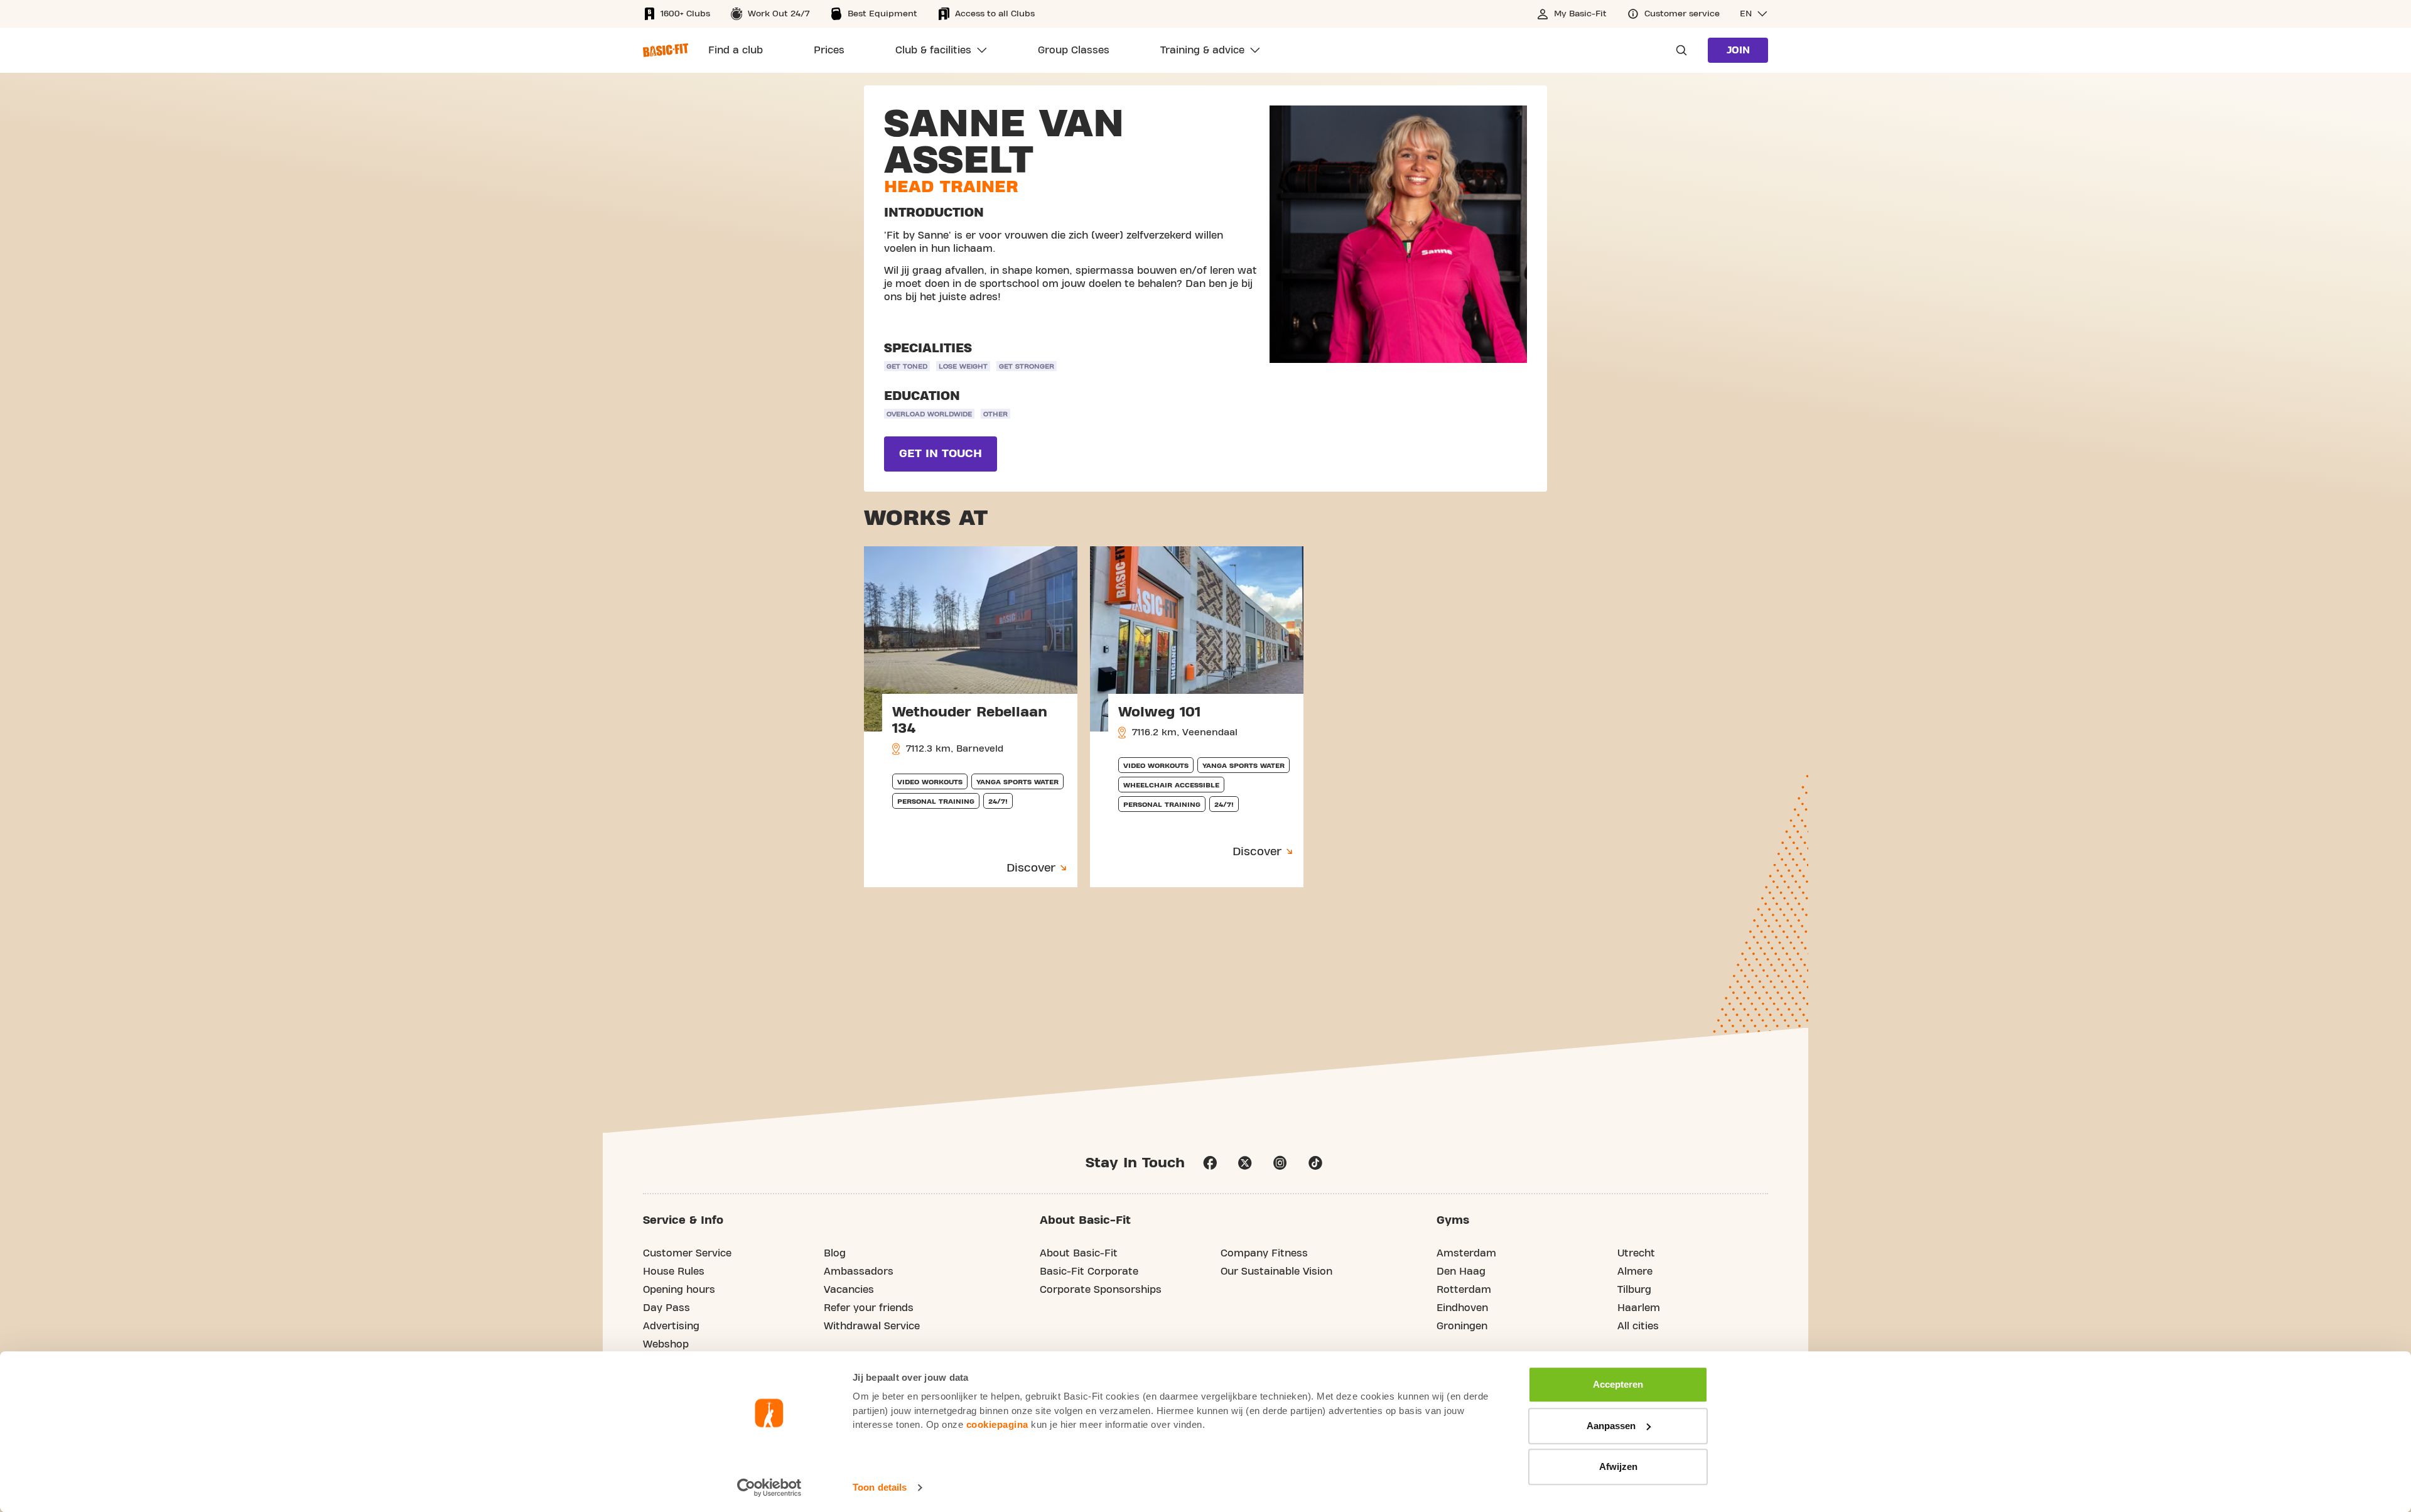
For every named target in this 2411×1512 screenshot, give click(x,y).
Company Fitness (1264, 1253)
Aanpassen (1611, 1426)
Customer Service (687, 1253)
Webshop (666, 1344)
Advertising (671, 1326)
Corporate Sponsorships (1101, 1290)
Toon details (880, 1487)
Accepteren (1618, 1384)
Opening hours (679, 1290)
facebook (1210, 1163)
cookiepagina (997, 1424)
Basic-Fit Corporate (1089, 1272)
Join (1738, 50)
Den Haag (1461, 1272)
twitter (1245, 1163)
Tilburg (1634, 1290)
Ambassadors (859, 1272)
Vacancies (849, 1290)
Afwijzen (1618, 1466)
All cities (1638, 1326)
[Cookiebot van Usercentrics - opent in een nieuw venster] (769, 1488)
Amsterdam (1466, 1253)
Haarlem (1639, 1308)
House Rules (674, 1272)
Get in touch (941, 454)
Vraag (1678, 50)
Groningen (1462, 1326)
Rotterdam (1464, 1290)
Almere (1635, 1272)
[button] (1754, 14)
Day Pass (666, 1308)
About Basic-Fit (1079, 1253)
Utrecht (1636, 1253)
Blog (835, 1253)
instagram (1280, 1163)
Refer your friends (869, 1308)
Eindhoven (1462, 1308)
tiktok (1315, 1163)
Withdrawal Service (872, 1326)
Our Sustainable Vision (1276, 1272)
